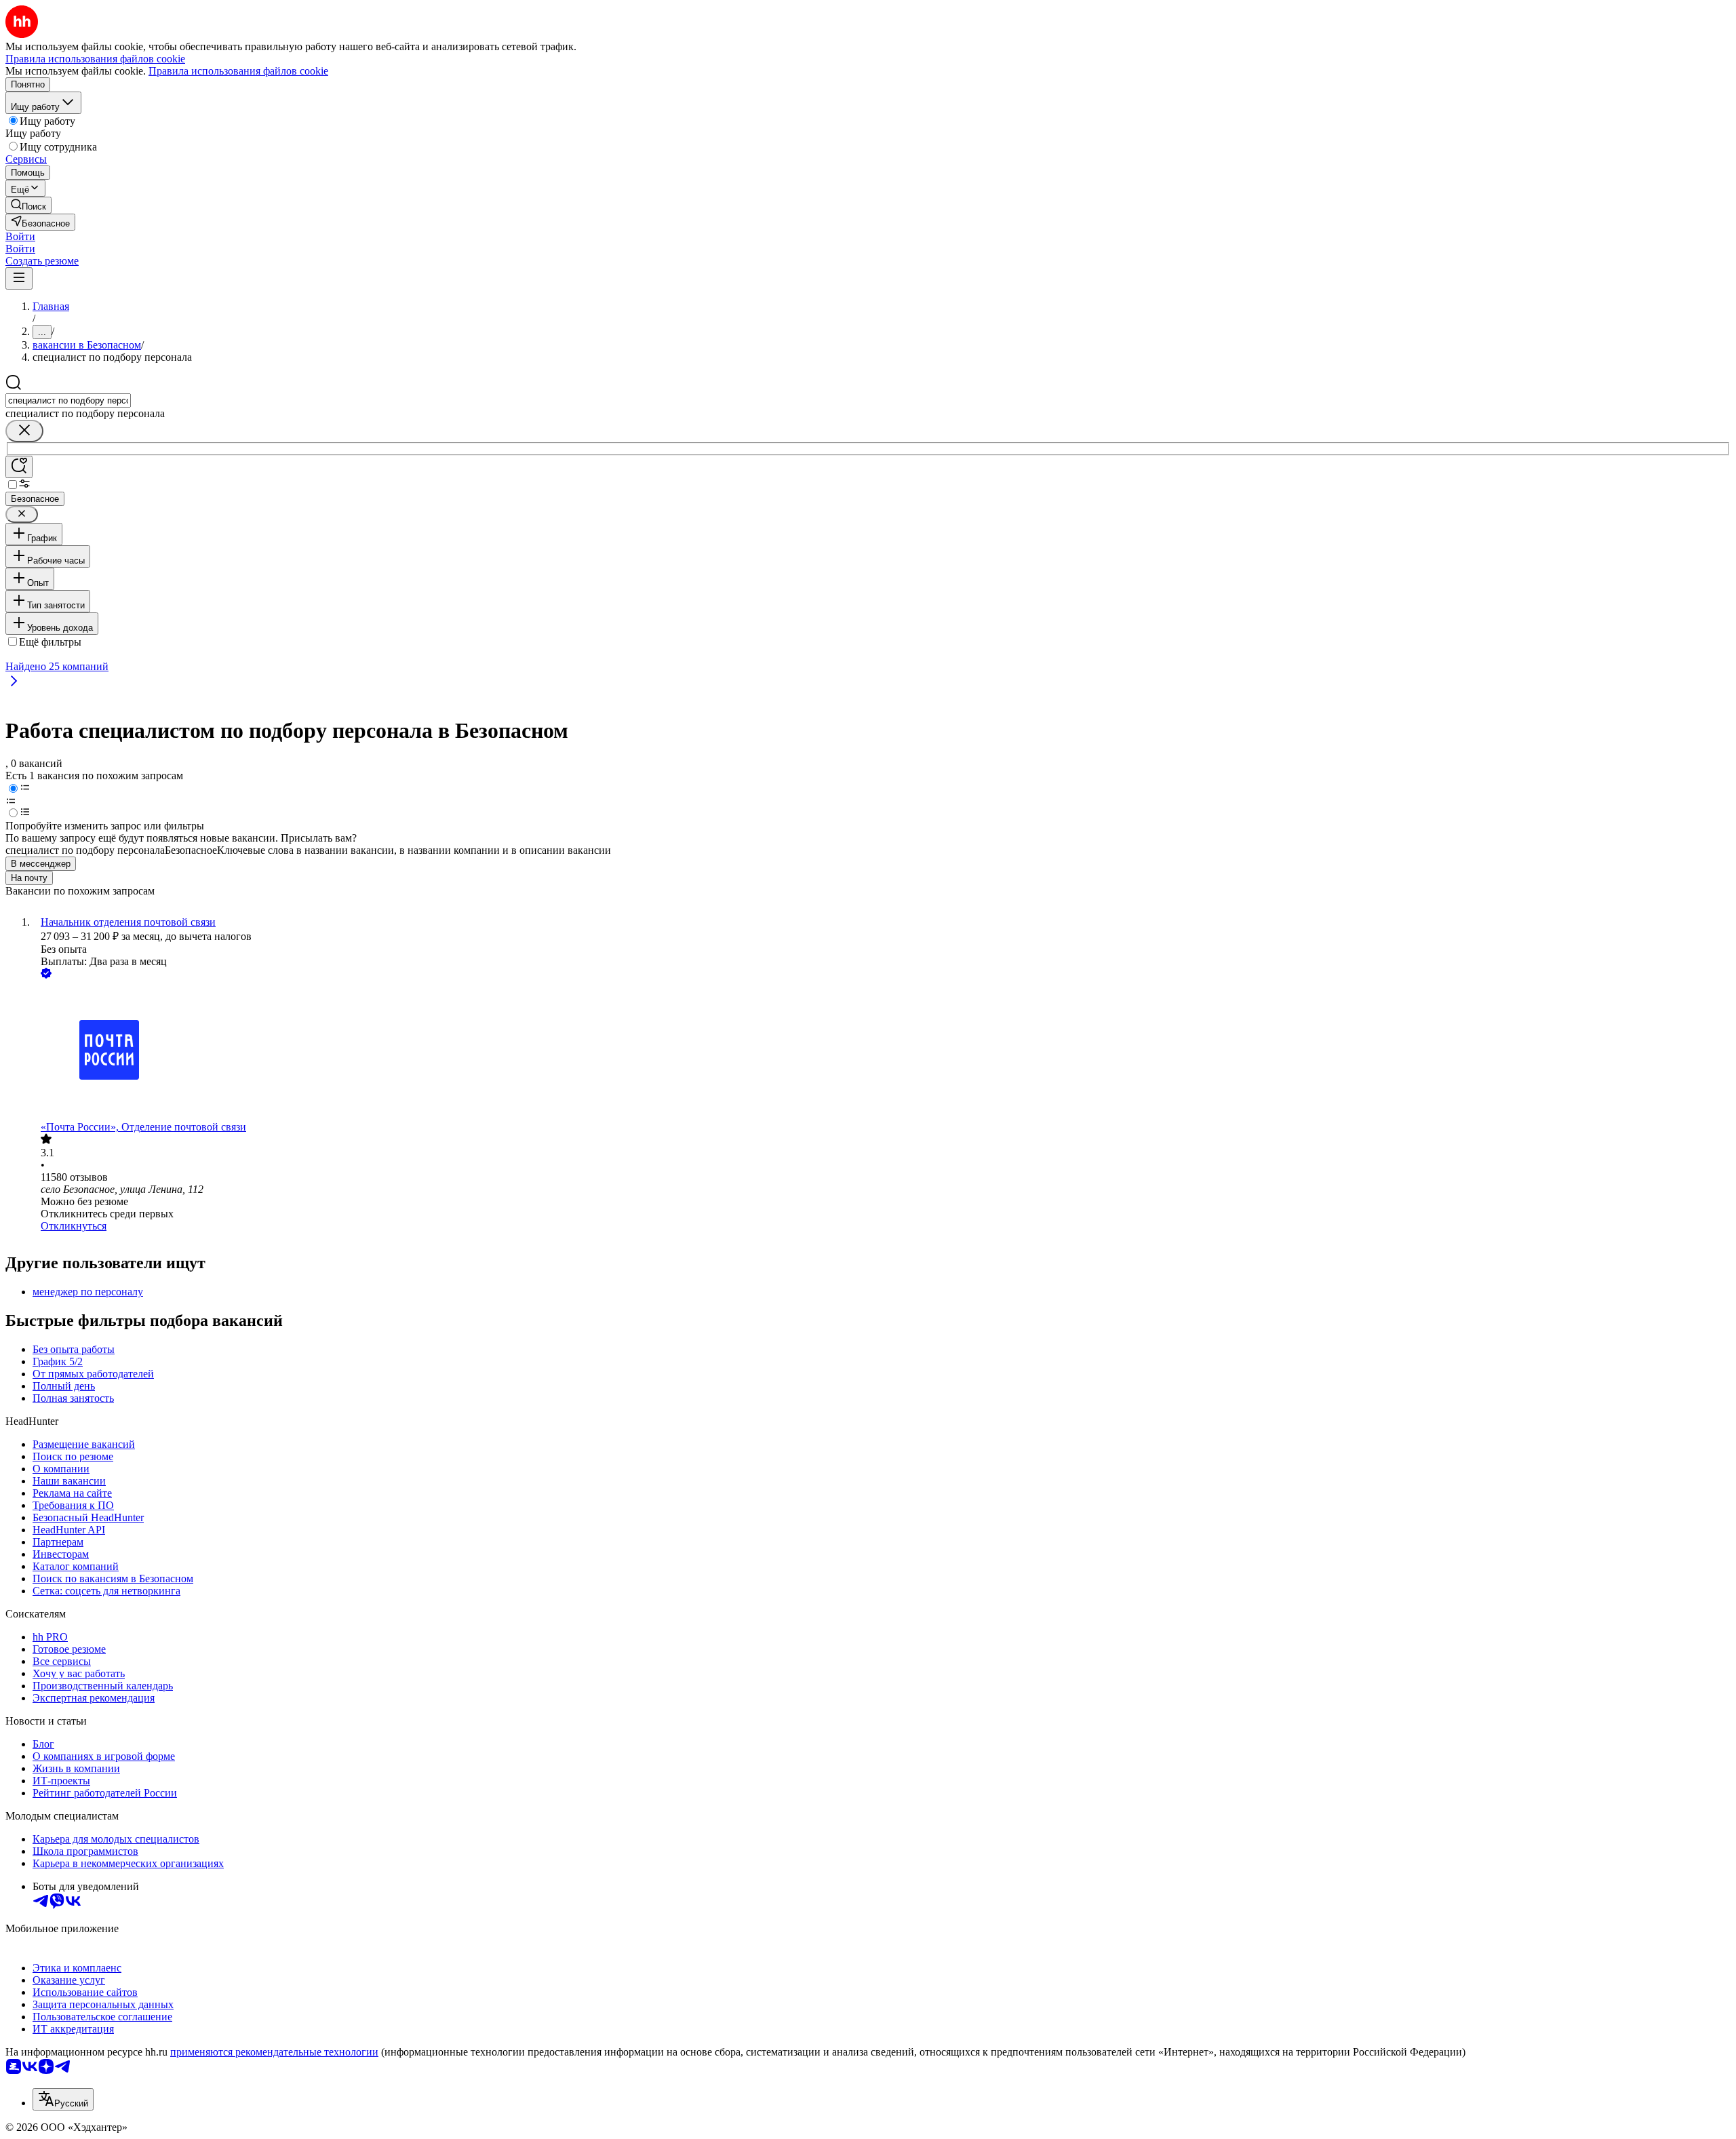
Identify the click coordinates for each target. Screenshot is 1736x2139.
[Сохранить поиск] (19, 467)
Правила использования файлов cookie (238, 71)
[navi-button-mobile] (19, 278)
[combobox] (68, 400)
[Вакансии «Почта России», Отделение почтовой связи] (882, 1051)
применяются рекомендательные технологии (274, 2052)
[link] (28, 205)
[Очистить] (24, 431)
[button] (20, 236)
